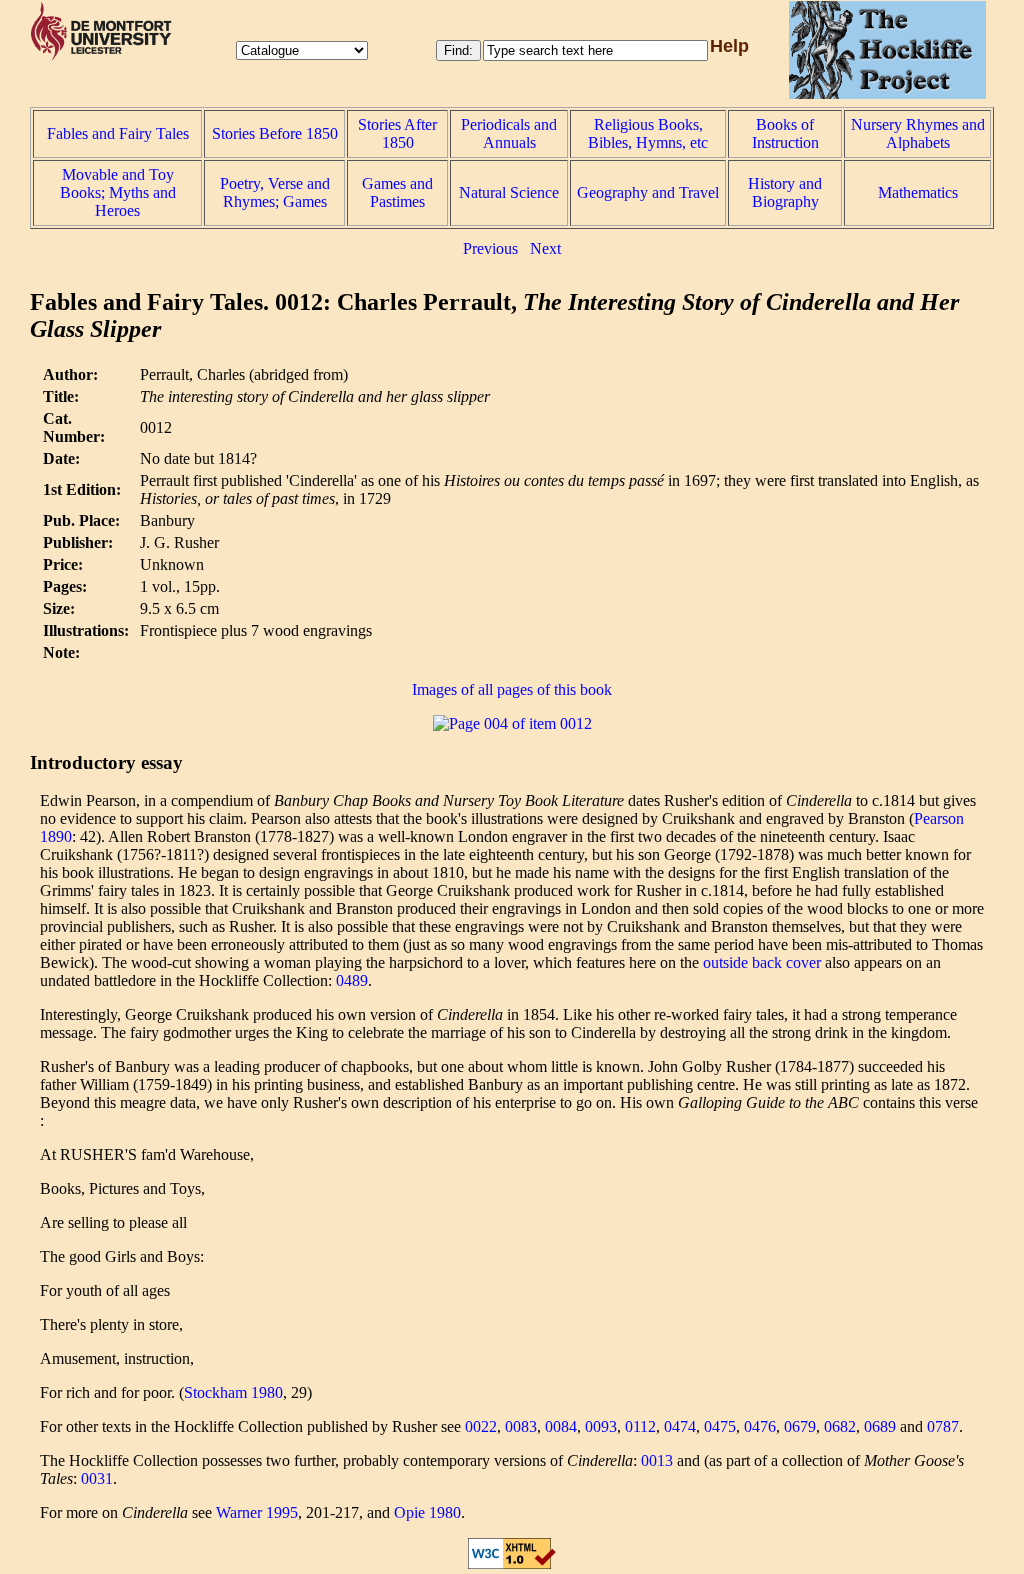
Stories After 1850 (397, 133)
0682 (840, 1426)
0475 (720, 1426)
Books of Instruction (785, 133)
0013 (657, 1460)
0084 (561, 1426)
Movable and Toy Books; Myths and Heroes (118, 192)
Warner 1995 (257, 1512)
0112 (640, 1426)
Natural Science (509, 192)
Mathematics (918, 192)
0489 (352, 980)
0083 (521, 1426)
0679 (800, 1426)
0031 (97, 1478)
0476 (760, 1426)
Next (545, 248)
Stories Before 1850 (275, 133)
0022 (481, 1426)
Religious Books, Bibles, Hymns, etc (648, 133)
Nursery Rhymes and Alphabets (918, 133)
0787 (943, 1426)
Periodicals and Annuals (509, 133)
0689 (880, 1426)
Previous (490, 248)
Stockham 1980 (233, 1392)
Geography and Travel (648, 192)
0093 (601, 1426)
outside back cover (762, 962)
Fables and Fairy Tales (118, 133)
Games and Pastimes (397, 192)
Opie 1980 (427, 1512)
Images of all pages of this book (512, 689)
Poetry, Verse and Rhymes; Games (275, 192)
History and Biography (785, 192)
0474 (680, 1426)
